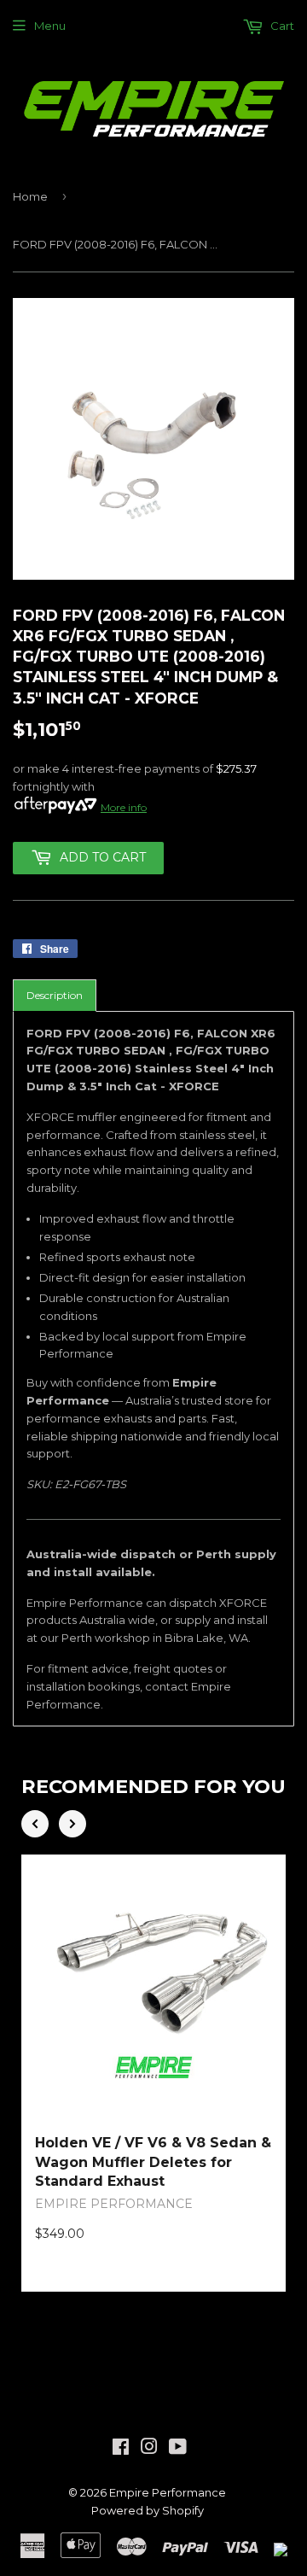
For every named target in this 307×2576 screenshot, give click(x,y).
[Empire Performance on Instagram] (149, 2449)
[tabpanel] (153, 1369)
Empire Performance (168, 2492)
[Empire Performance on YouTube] (178, 2449)
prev (35, 1824)
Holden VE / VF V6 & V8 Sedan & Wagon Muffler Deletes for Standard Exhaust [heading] (153, 2162)
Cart (281, 26)
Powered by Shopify (148, 2510)
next (72, 1824)
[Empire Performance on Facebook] (121, 2449)
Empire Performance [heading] (114, 2204)
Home (30, 196)
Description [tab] (55, 995)
